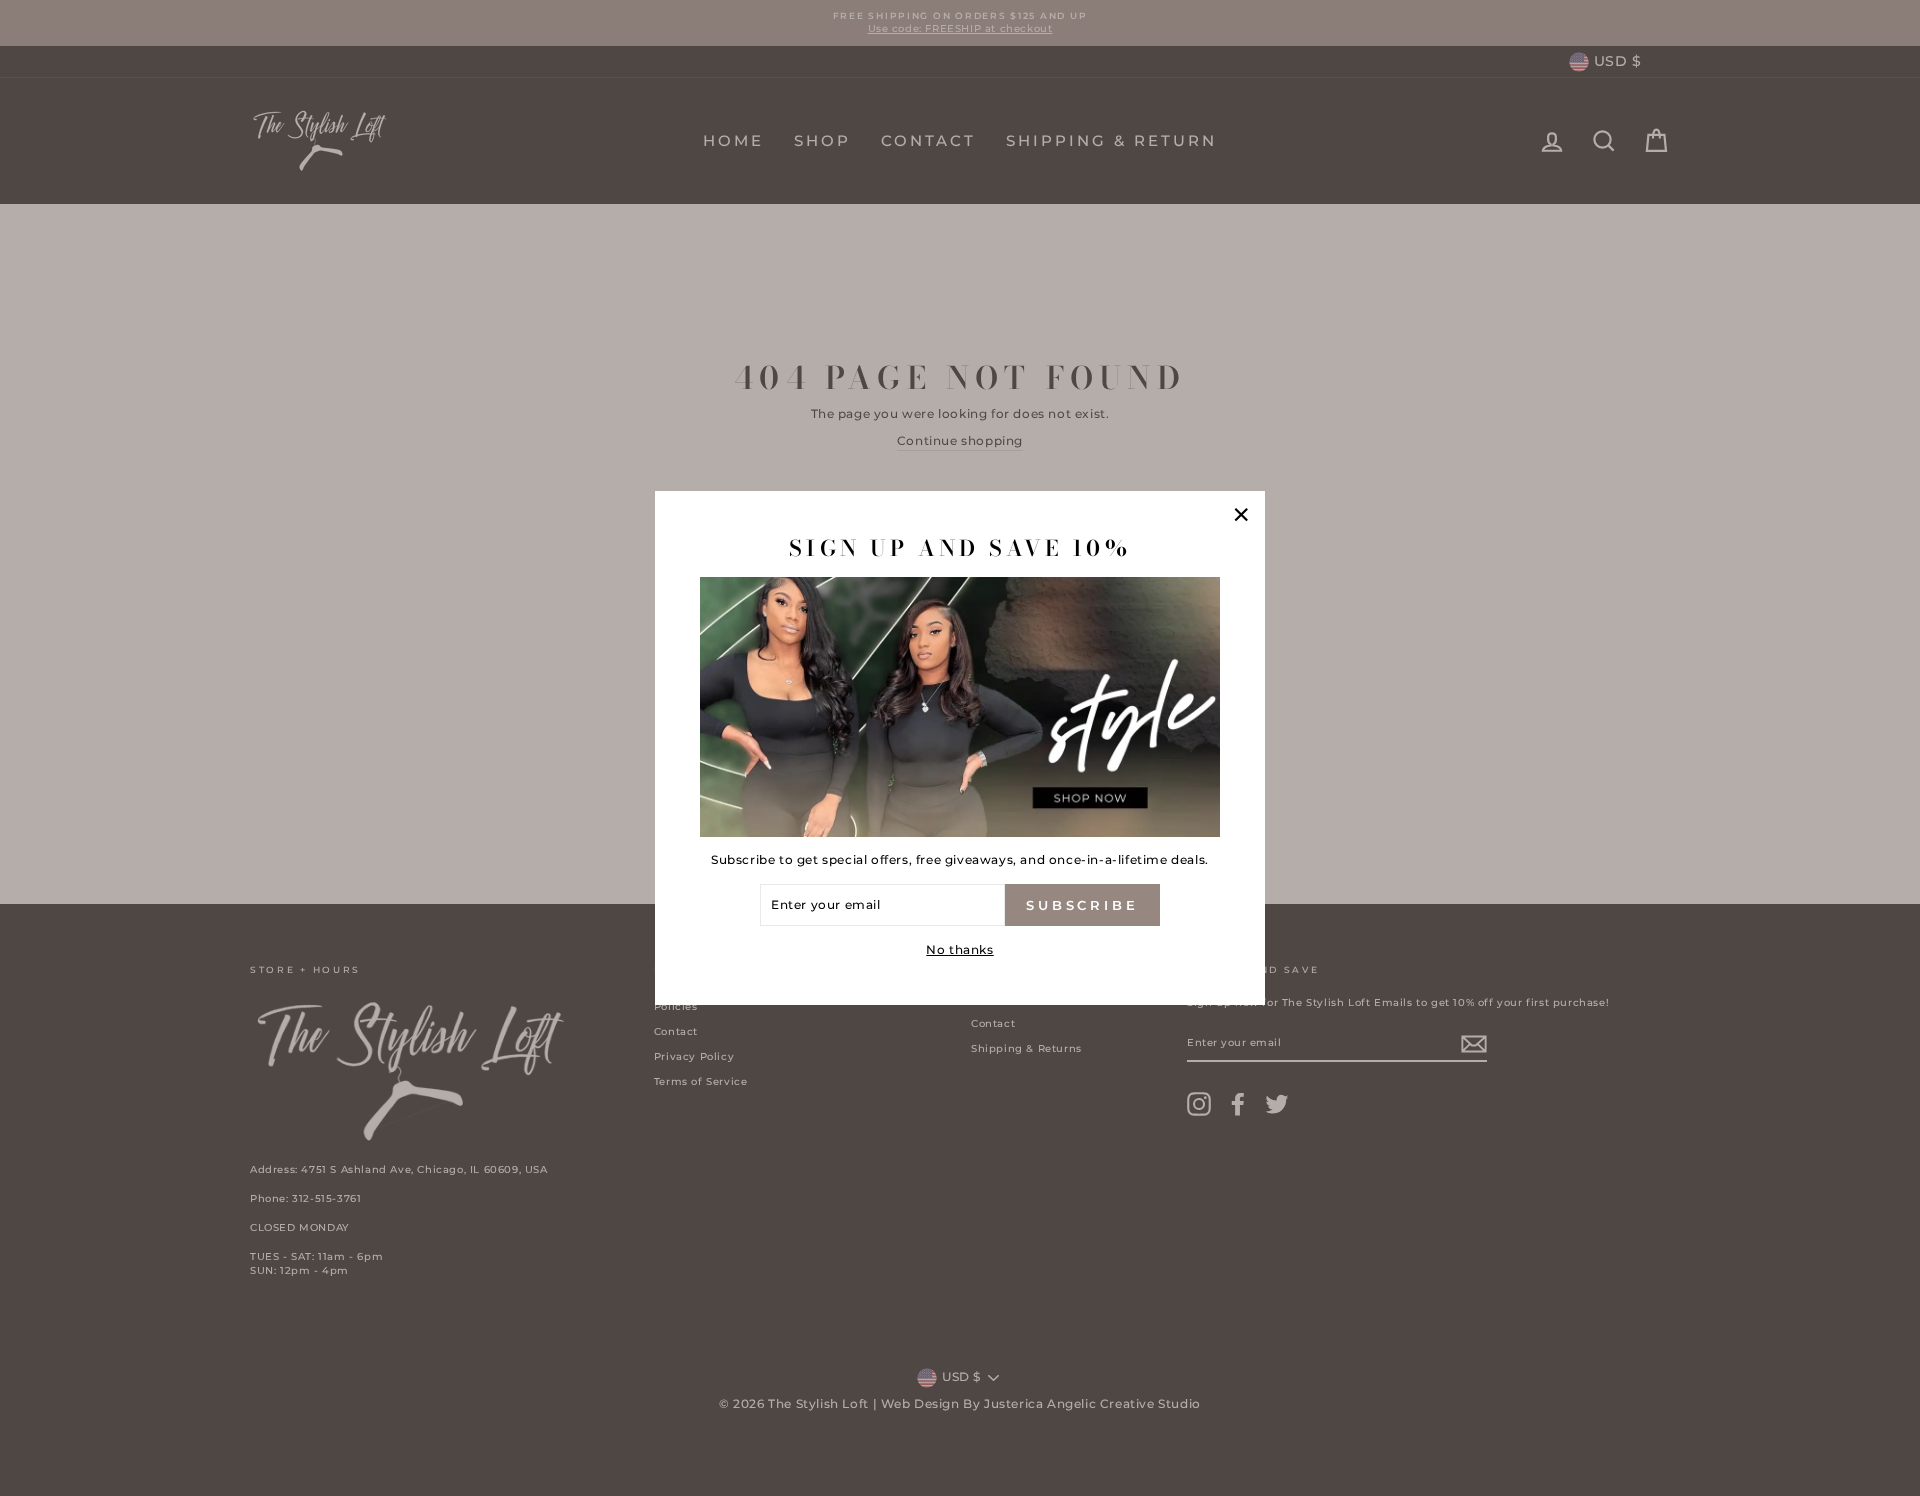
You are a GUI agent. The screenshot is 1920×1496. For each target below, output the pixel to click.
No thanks (959, 949)
